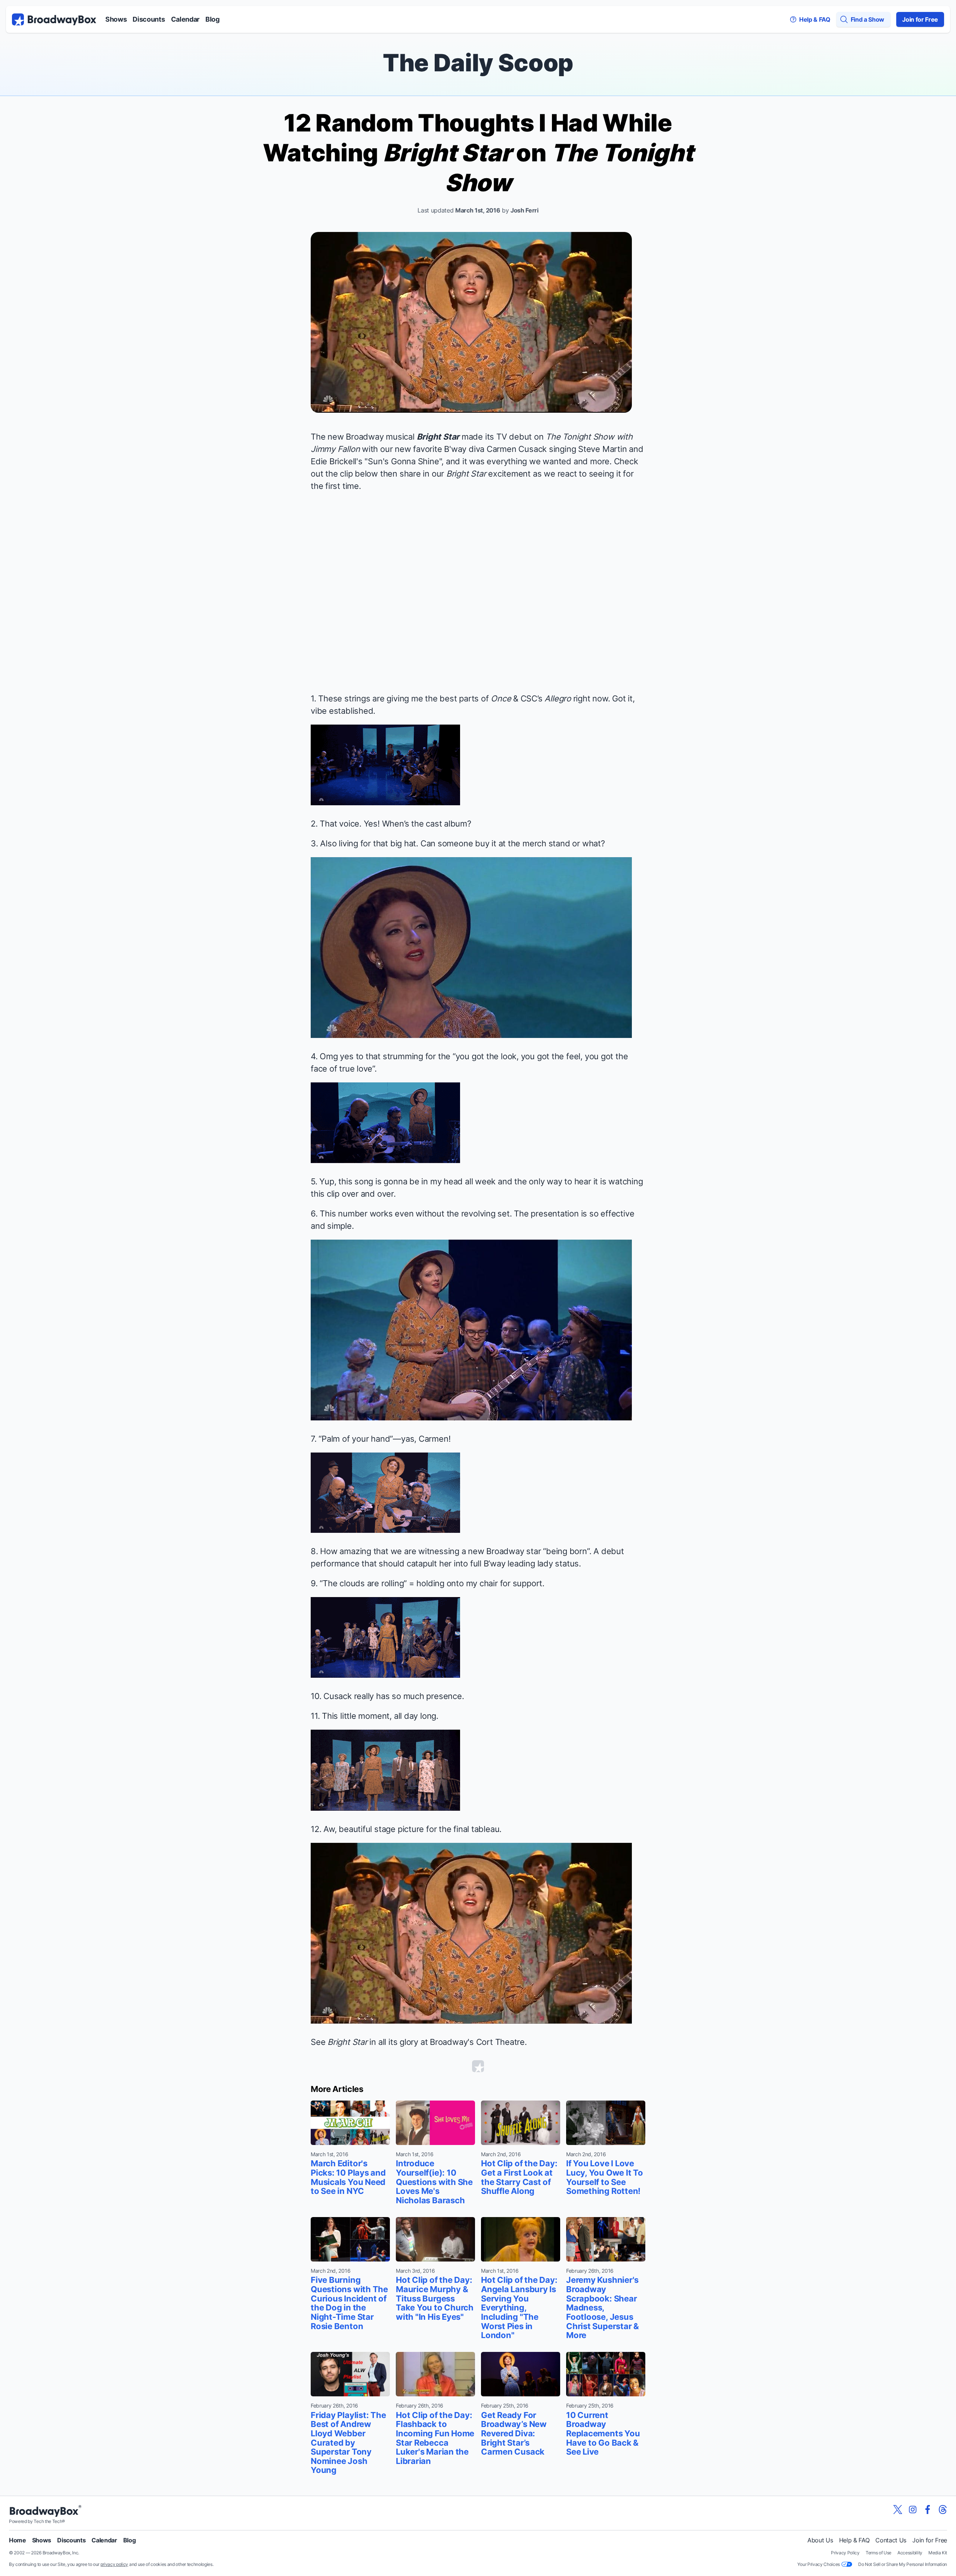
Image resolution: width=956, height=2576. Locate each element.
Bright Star (438, 437)
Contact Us (891, 2540)
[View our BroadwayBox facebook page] (928, 2510)
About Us (820, 2540)
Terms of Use (879, 2553)
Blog (212, 19)
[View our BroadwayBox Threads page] (943, 2510)
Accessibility (910, 2553)
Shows (116, 19)
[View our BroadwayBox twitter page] (898, 2510)
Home (18, 2540)
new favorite (418, 449)
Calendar (185, 19)
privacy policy (114, 2564)
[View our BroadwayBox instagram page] (913, 2510)
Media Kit (938, 2553)
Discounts (149, 19)
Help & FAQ (854, 2540)
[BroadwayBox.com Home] (54, 19)
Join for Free (920, 19)
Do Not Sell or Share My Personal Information (903, 2564)
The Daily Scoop (478, 63)
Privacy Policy (845, 2553)
